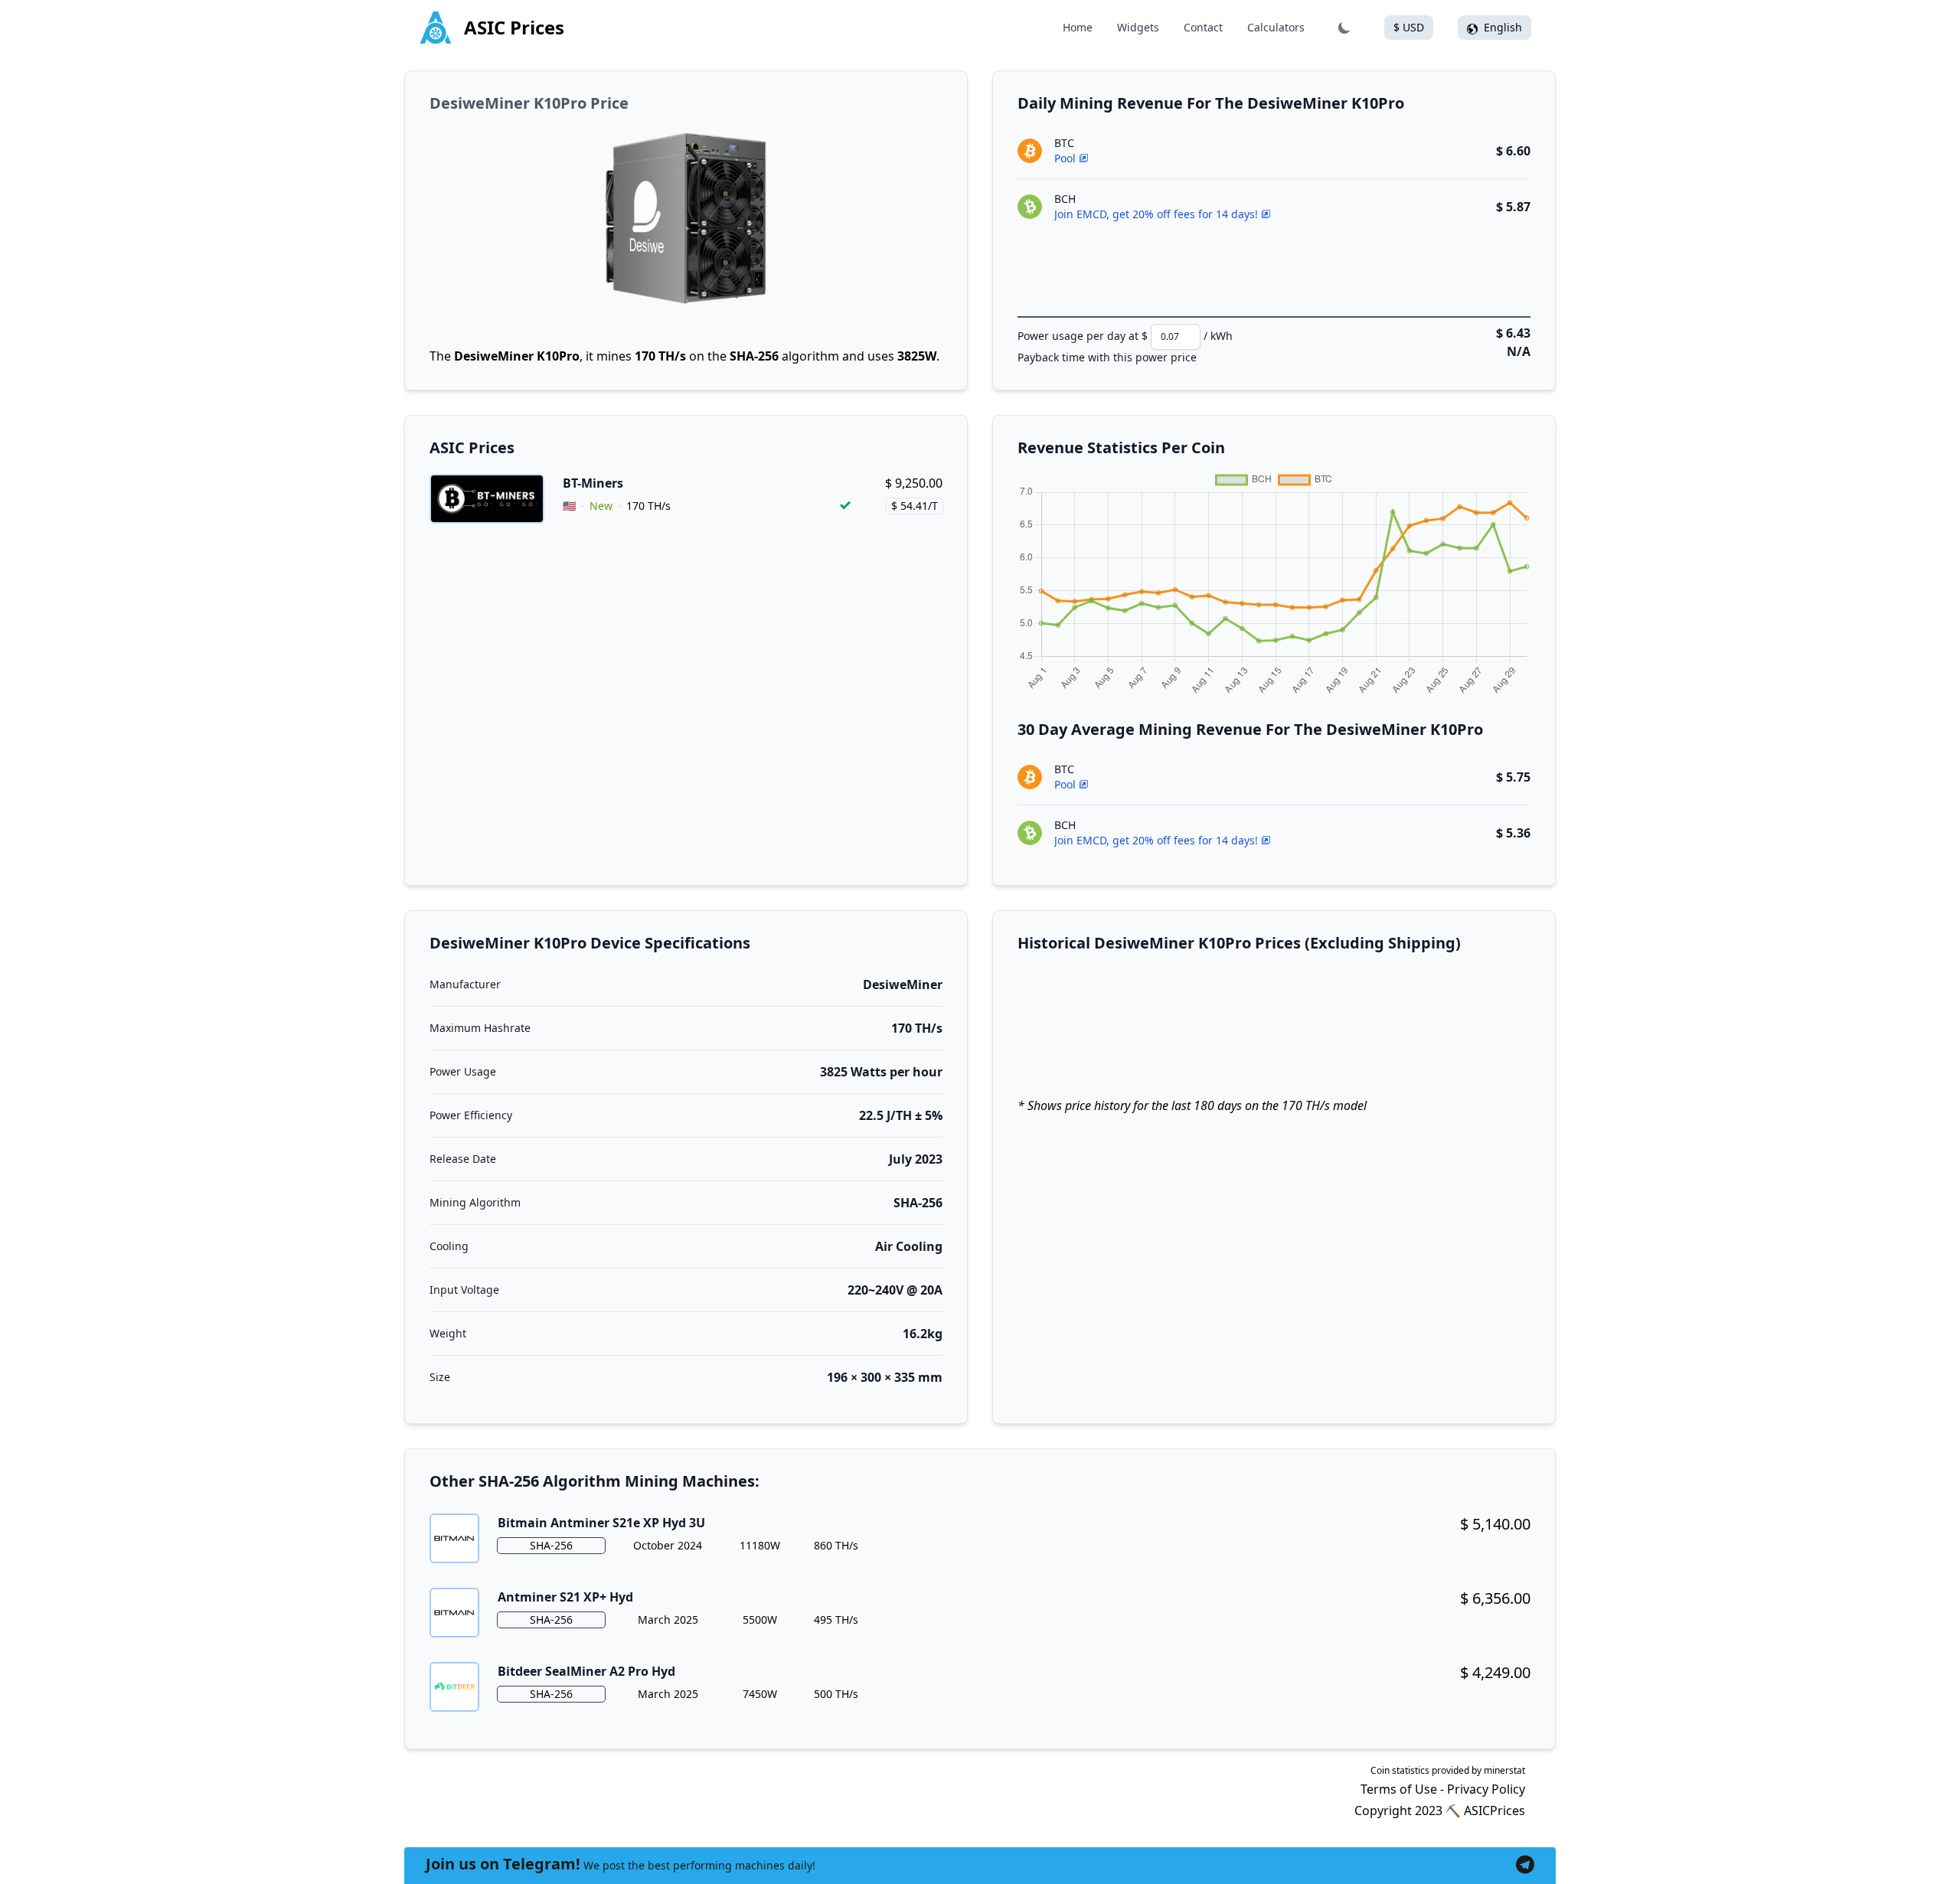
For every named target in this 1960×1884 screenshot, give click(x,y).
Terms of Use (1399, 1789)
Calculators (1276, 27)
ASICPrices (1494, 1811)
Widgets (1138, 27)
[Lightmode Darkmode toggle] (1344, 28)
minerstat (1504, 1770)
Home (1078, 27)
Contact (1203, 27)
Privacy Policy (1486, 1789)
